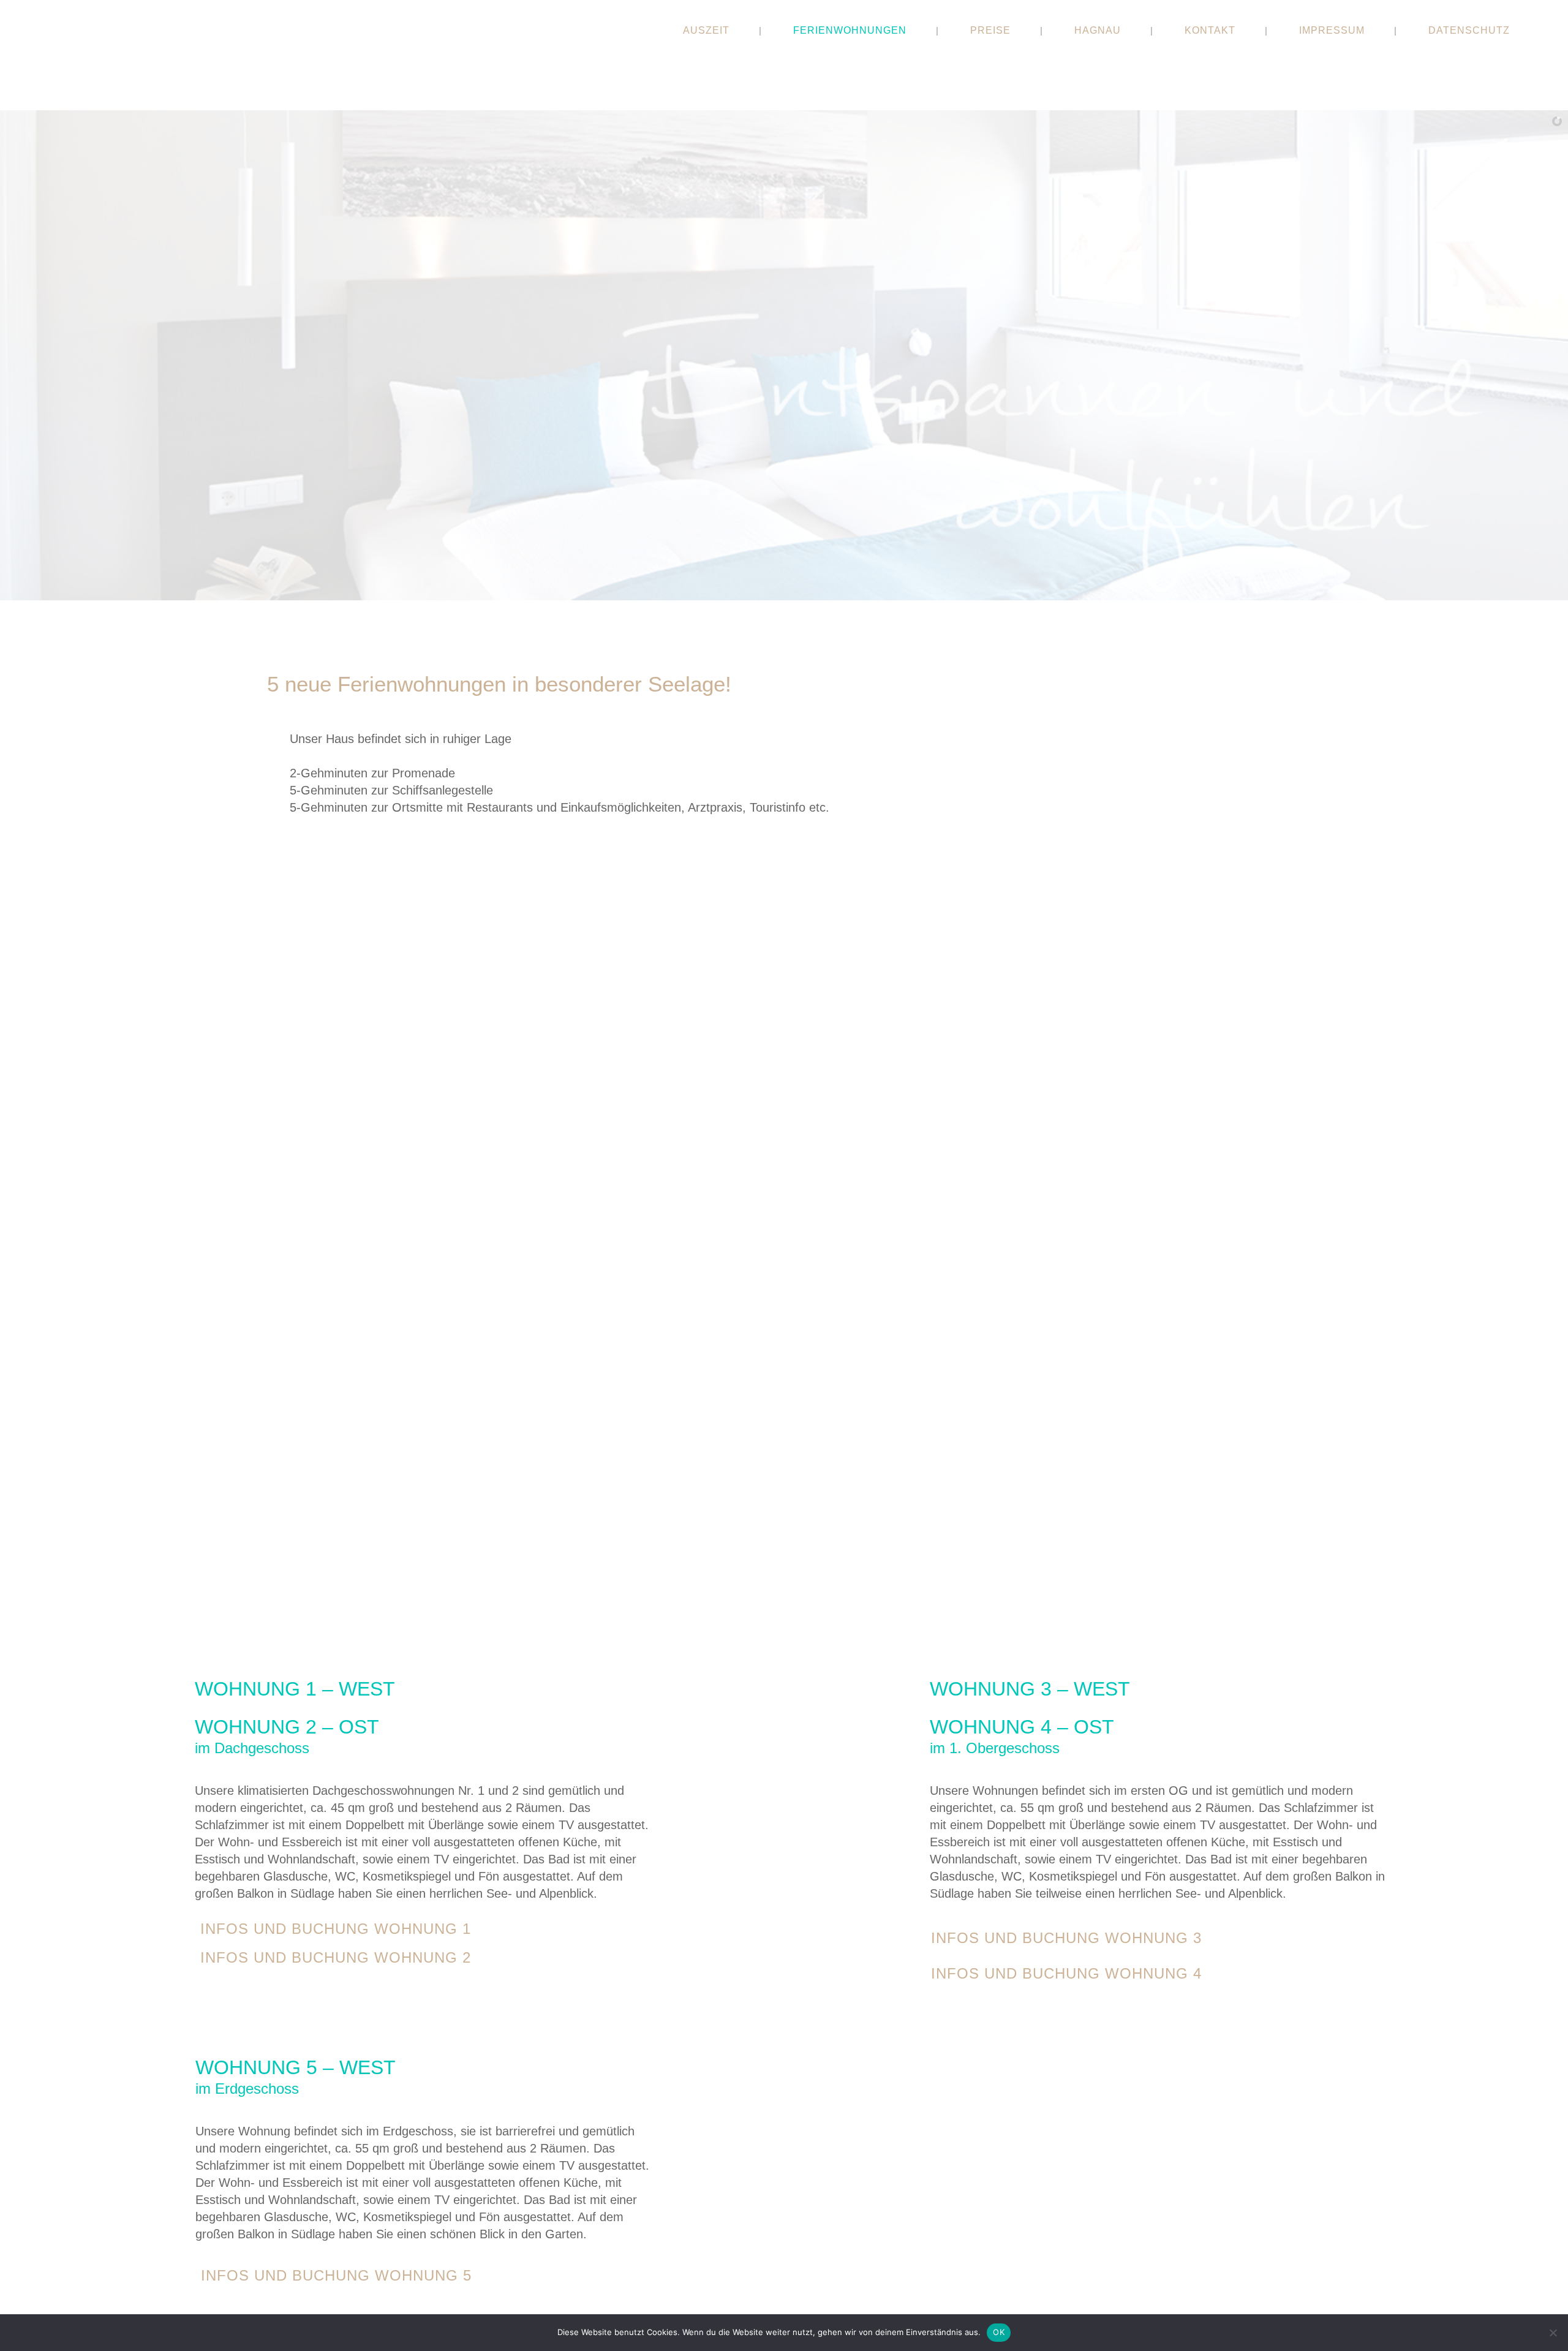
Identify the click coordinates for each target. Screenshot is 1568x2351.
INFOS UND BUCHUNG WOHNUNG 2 (336, 1957)
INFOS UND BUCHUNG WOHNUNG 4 (1066, 1973)
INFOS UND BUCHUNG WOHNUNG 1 (336, 1929)
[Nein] (1553, 2333)
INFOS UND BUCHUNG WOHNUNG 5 (336, 2275)
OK (999, 2332)
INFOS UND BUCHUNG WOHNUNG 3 (1066, 1938)
